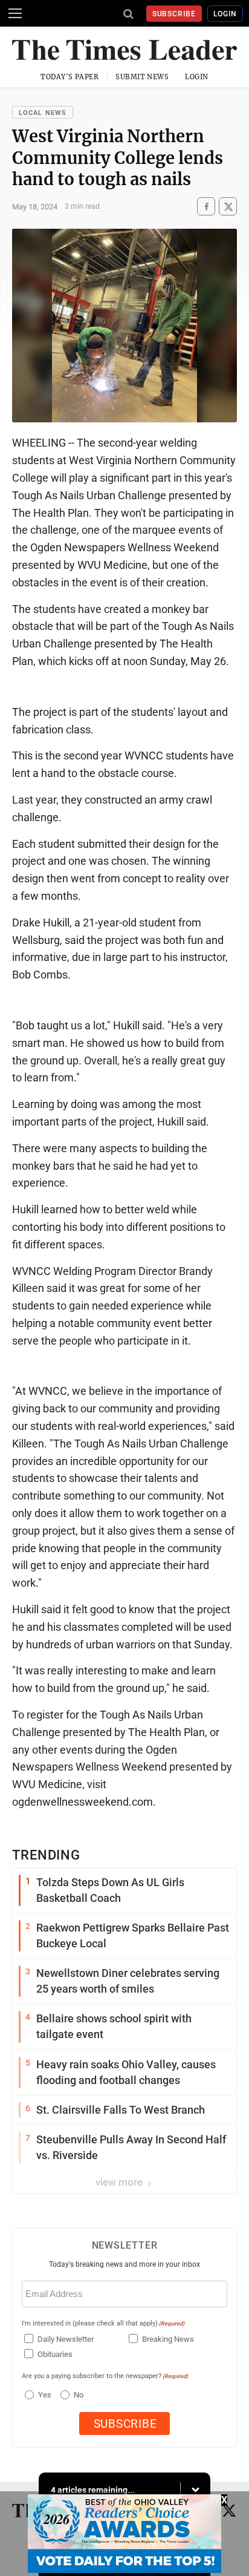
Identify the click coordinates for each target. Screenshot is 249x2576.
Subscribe (174, 14)
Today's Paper (70, 77)
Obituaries (55, 2354)
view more (120, 2182)
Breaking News (168, 2339)
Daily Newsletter (66, 2339)
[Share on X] (228, 207)
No (79, 2395)
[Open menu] (15, 13)
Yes (43, 2395)
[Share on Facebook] (206, 207)
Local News (43, 113)
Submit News (142, 77)
